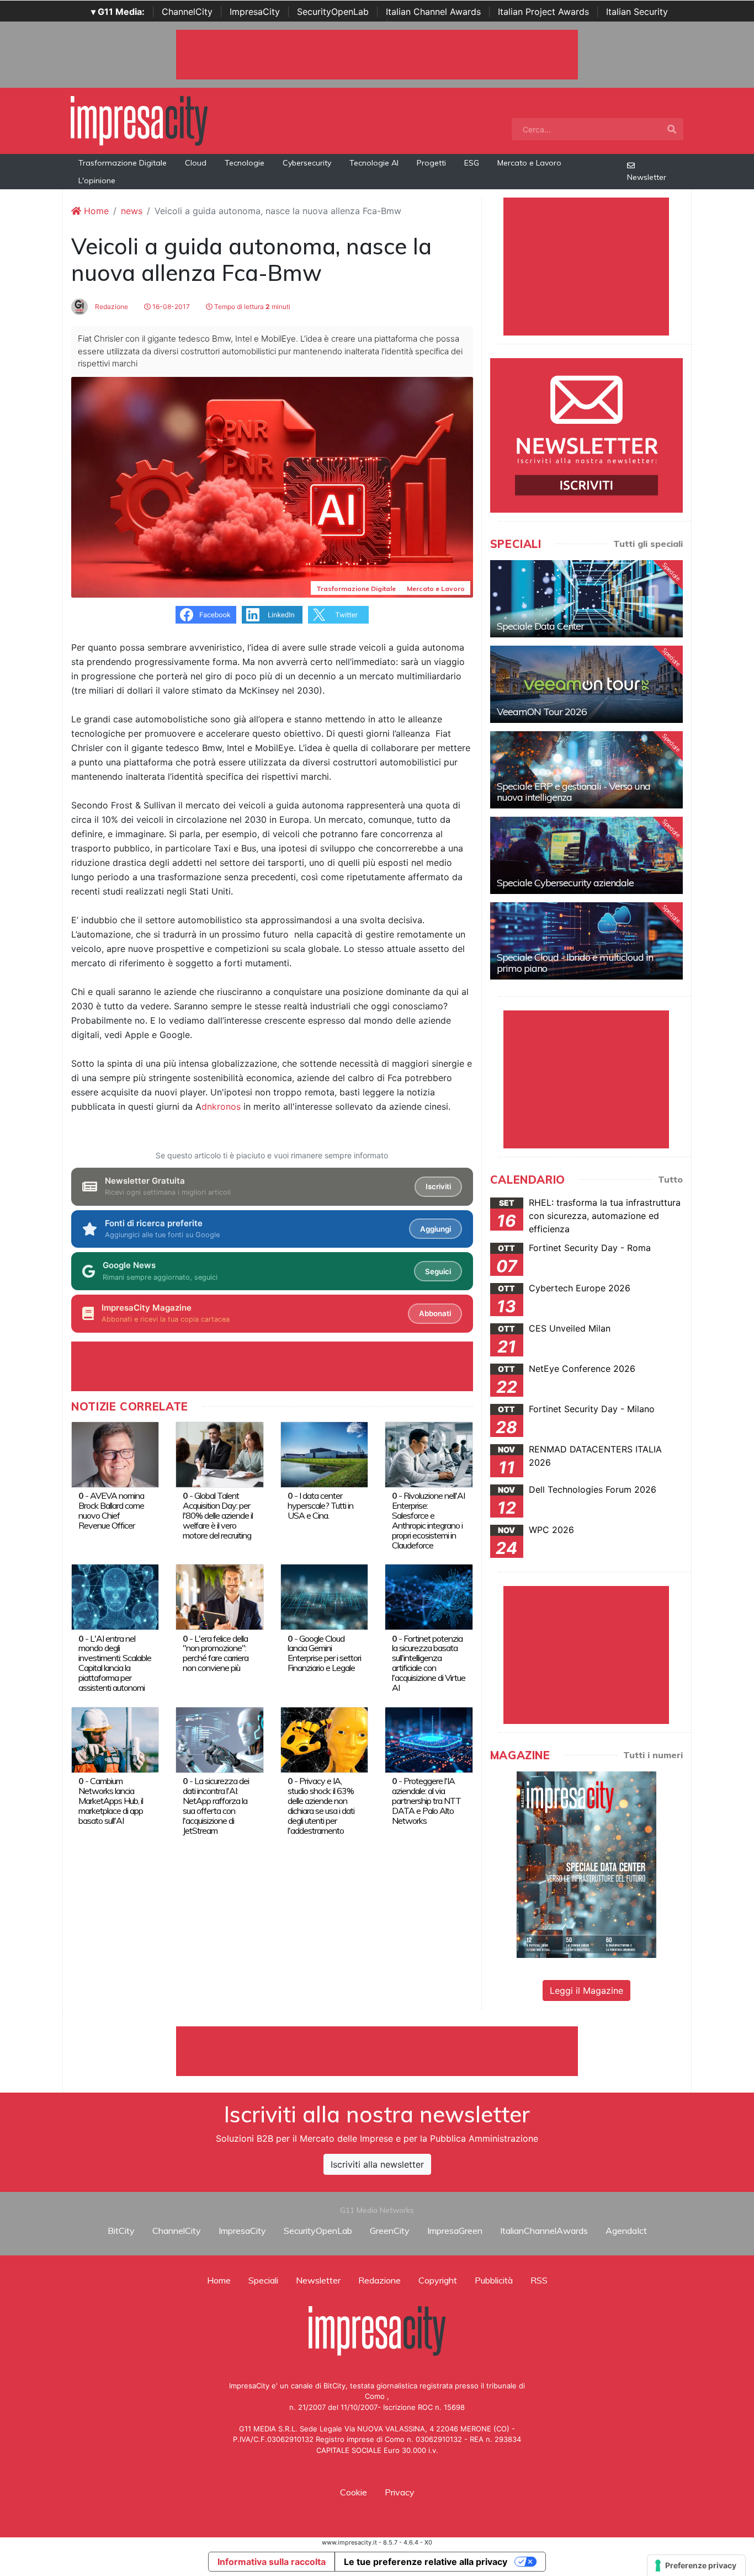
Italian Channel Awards (433, 12)
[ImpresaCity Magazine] (586, 1864)
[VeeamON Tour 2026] (586, 684)
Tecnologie (245, 163)
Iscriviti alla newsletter (377, 2164)
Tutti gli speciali (648, 544)
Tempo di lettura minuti (251, 307)
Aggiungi (436, 1229)
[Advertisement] (377, 2051)
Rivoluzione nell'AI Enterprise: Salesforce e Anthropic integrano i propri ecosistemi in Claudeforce (428, 1520)
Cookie (354, 2492)
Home (95, 211)
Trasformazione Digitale (123, 163)
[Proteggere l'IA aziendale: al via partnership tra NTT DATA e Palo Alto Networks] (429, 1739)
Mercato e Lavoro (529, 163)
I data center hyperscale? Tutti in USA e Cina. (320, 1505)
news (132, 211)
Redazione (111, 307)
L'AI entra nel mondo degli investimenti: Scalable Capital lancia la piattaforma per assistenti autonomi (115, 1663)
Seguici (438, 1271)
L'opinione (97, 180)
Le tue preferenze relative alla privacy (426, 2562)
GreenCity (390, 2231)
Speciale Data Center (540, 626)
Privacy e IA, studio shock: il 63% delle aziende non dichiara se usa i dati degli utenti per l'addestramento (321, 1806)
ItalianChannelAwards (544, 2231)
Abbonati (435, 1313)
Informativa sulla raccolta (272, 2562)
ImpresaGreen (455, 2231)
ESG (472, 163)
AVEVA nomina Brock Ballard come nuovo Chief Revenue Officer (111, 1510)
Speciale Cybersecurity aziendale (565, 883)
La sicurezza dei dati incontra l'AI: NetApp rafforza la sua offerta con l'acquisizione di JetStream (216, 1806)
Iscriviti (438, 1186)
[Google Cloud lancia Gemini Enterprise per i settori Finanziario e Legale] (324, 1596)
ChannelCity (187, 12)
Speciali (263, 2280)
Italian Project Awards (543, 12)
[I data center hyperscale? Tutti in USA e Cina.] (324, 1454)
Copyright (438, 2280)
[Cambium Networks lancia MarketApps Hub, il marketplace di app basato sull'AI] (115, 1739)
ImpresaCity (255, 12)
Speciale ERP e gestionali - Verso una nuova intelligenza (574, 792)
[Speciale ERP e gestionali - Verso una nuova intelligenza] (586, 770)
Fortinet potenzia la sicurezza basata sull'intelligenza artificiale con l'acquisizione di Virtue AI (429, 1663)
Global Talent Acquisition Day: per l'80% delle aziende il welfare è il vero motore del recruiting (218, 1515)
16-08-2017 (170, 307)
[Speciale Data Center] (586, 599)
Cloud (196, 163)
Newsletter (647, 177)
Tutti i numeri (653, 1755)
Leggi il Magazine (586, 1990)
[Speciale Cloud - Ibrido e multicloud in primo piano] (586, 941)
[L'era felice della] (219, 1596)
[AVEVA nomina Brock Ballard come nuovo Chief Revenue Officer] (115, 1454)
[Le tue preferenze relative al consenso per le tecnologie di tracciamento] (696, 2566)
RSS (539, 2280)
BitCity (121, 2231)
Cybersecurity (307, 163)
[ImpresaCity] (139, 120)
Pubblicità (494, 2280)
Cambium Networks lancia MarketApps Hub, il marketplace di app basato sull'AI (111, 1801)
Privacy (400, 2492)
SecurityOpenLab (333, 12)
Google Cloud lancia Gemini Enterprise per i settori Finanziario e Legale (324, 1653)
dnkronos (221, 1106)
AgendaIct (626, 2231)
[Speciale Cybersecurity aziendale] (586, 855)
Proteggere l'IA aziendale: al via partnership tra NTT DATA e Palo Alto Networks (426, 1801)
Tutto (670, 1179)
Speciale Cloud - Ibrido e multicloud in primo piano (575, 963)
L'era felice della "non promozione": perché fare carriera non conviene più (216, 1653)
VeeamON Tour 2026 (542, 712)
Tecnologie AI (374, 163)
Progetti (431, 163)
